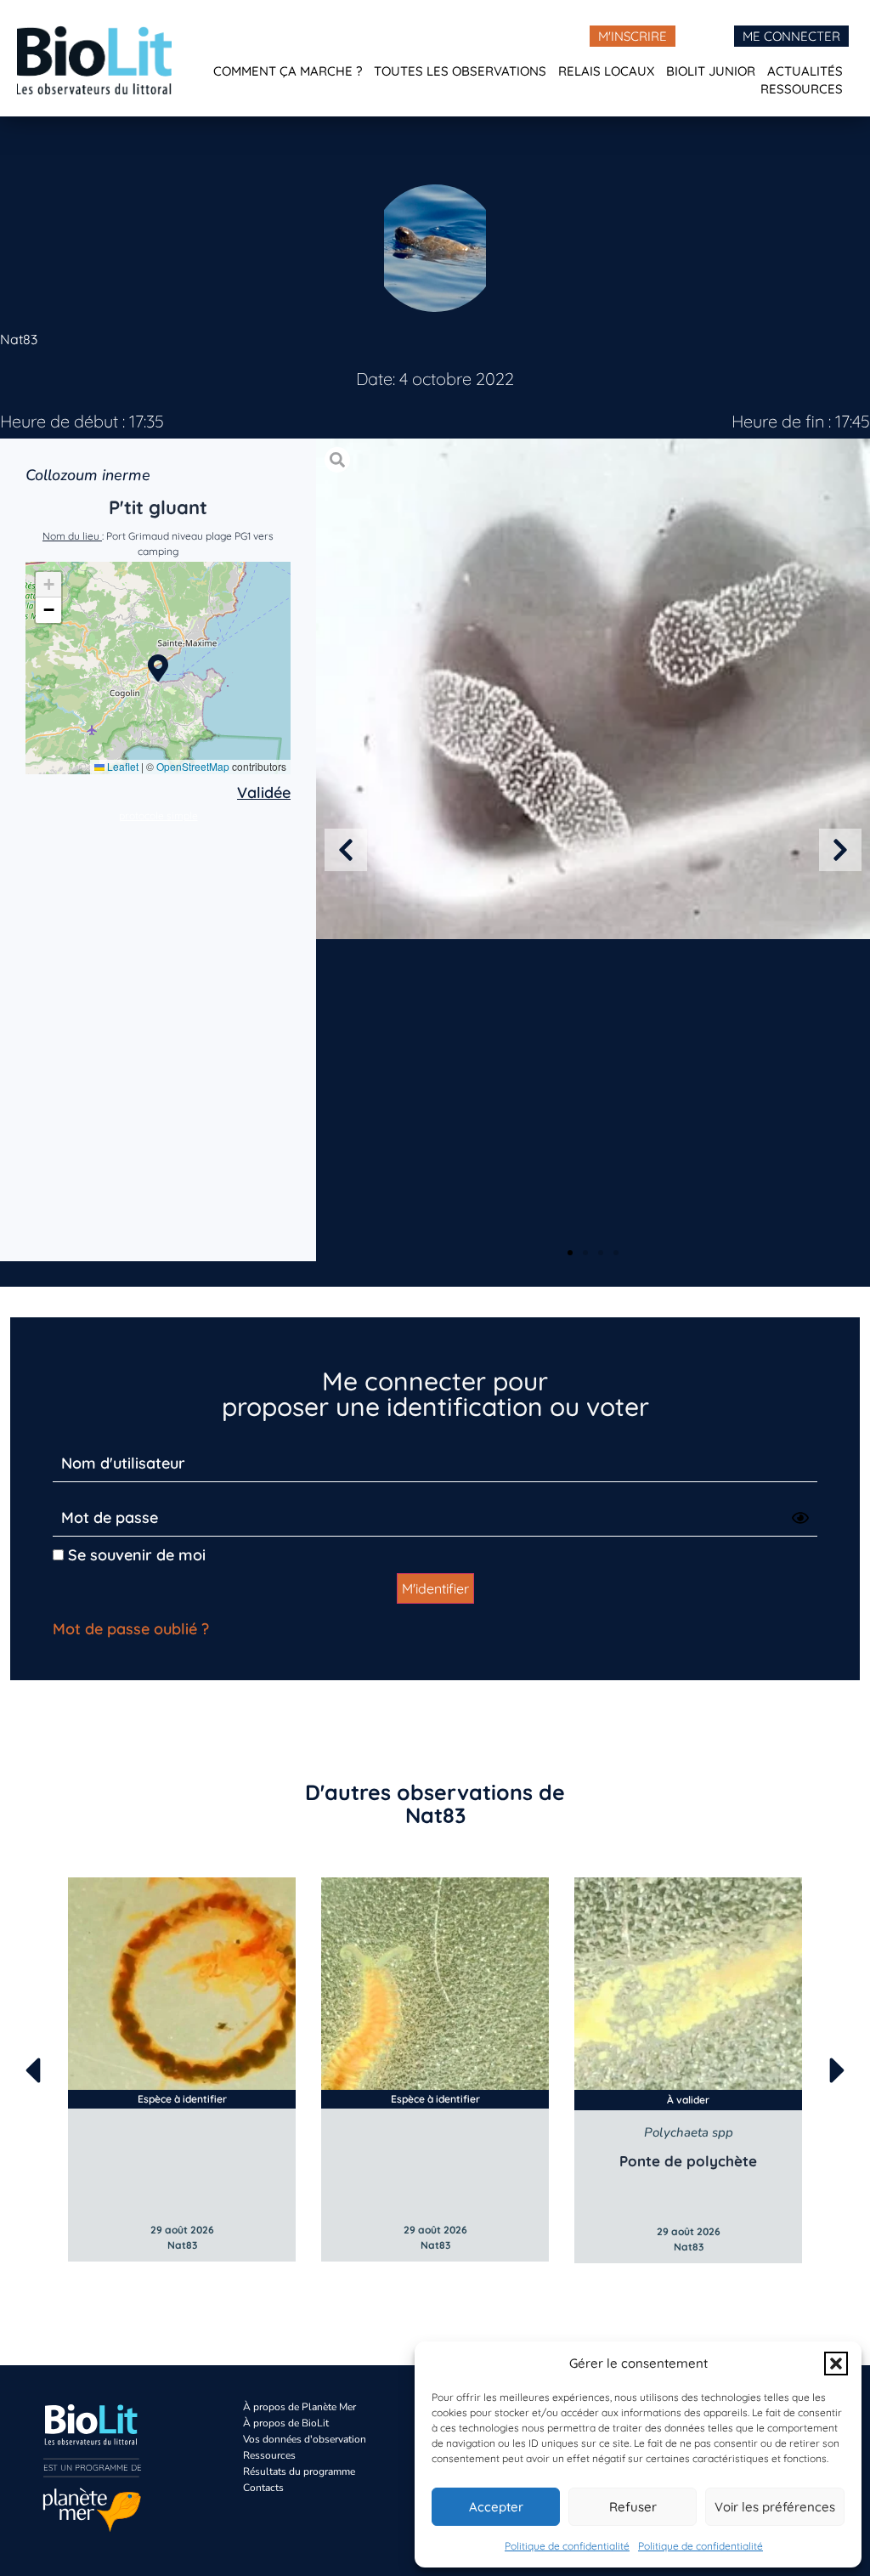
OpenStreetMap (193, 766)
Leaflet (121, 766)
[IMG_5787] (593, 689)
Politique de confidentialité (567, 2546)
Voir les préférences (775, 2507)
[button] (836, 2364)
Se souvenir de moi (135, 1555)
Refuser (633, 2507)
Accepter (496, 2507)
